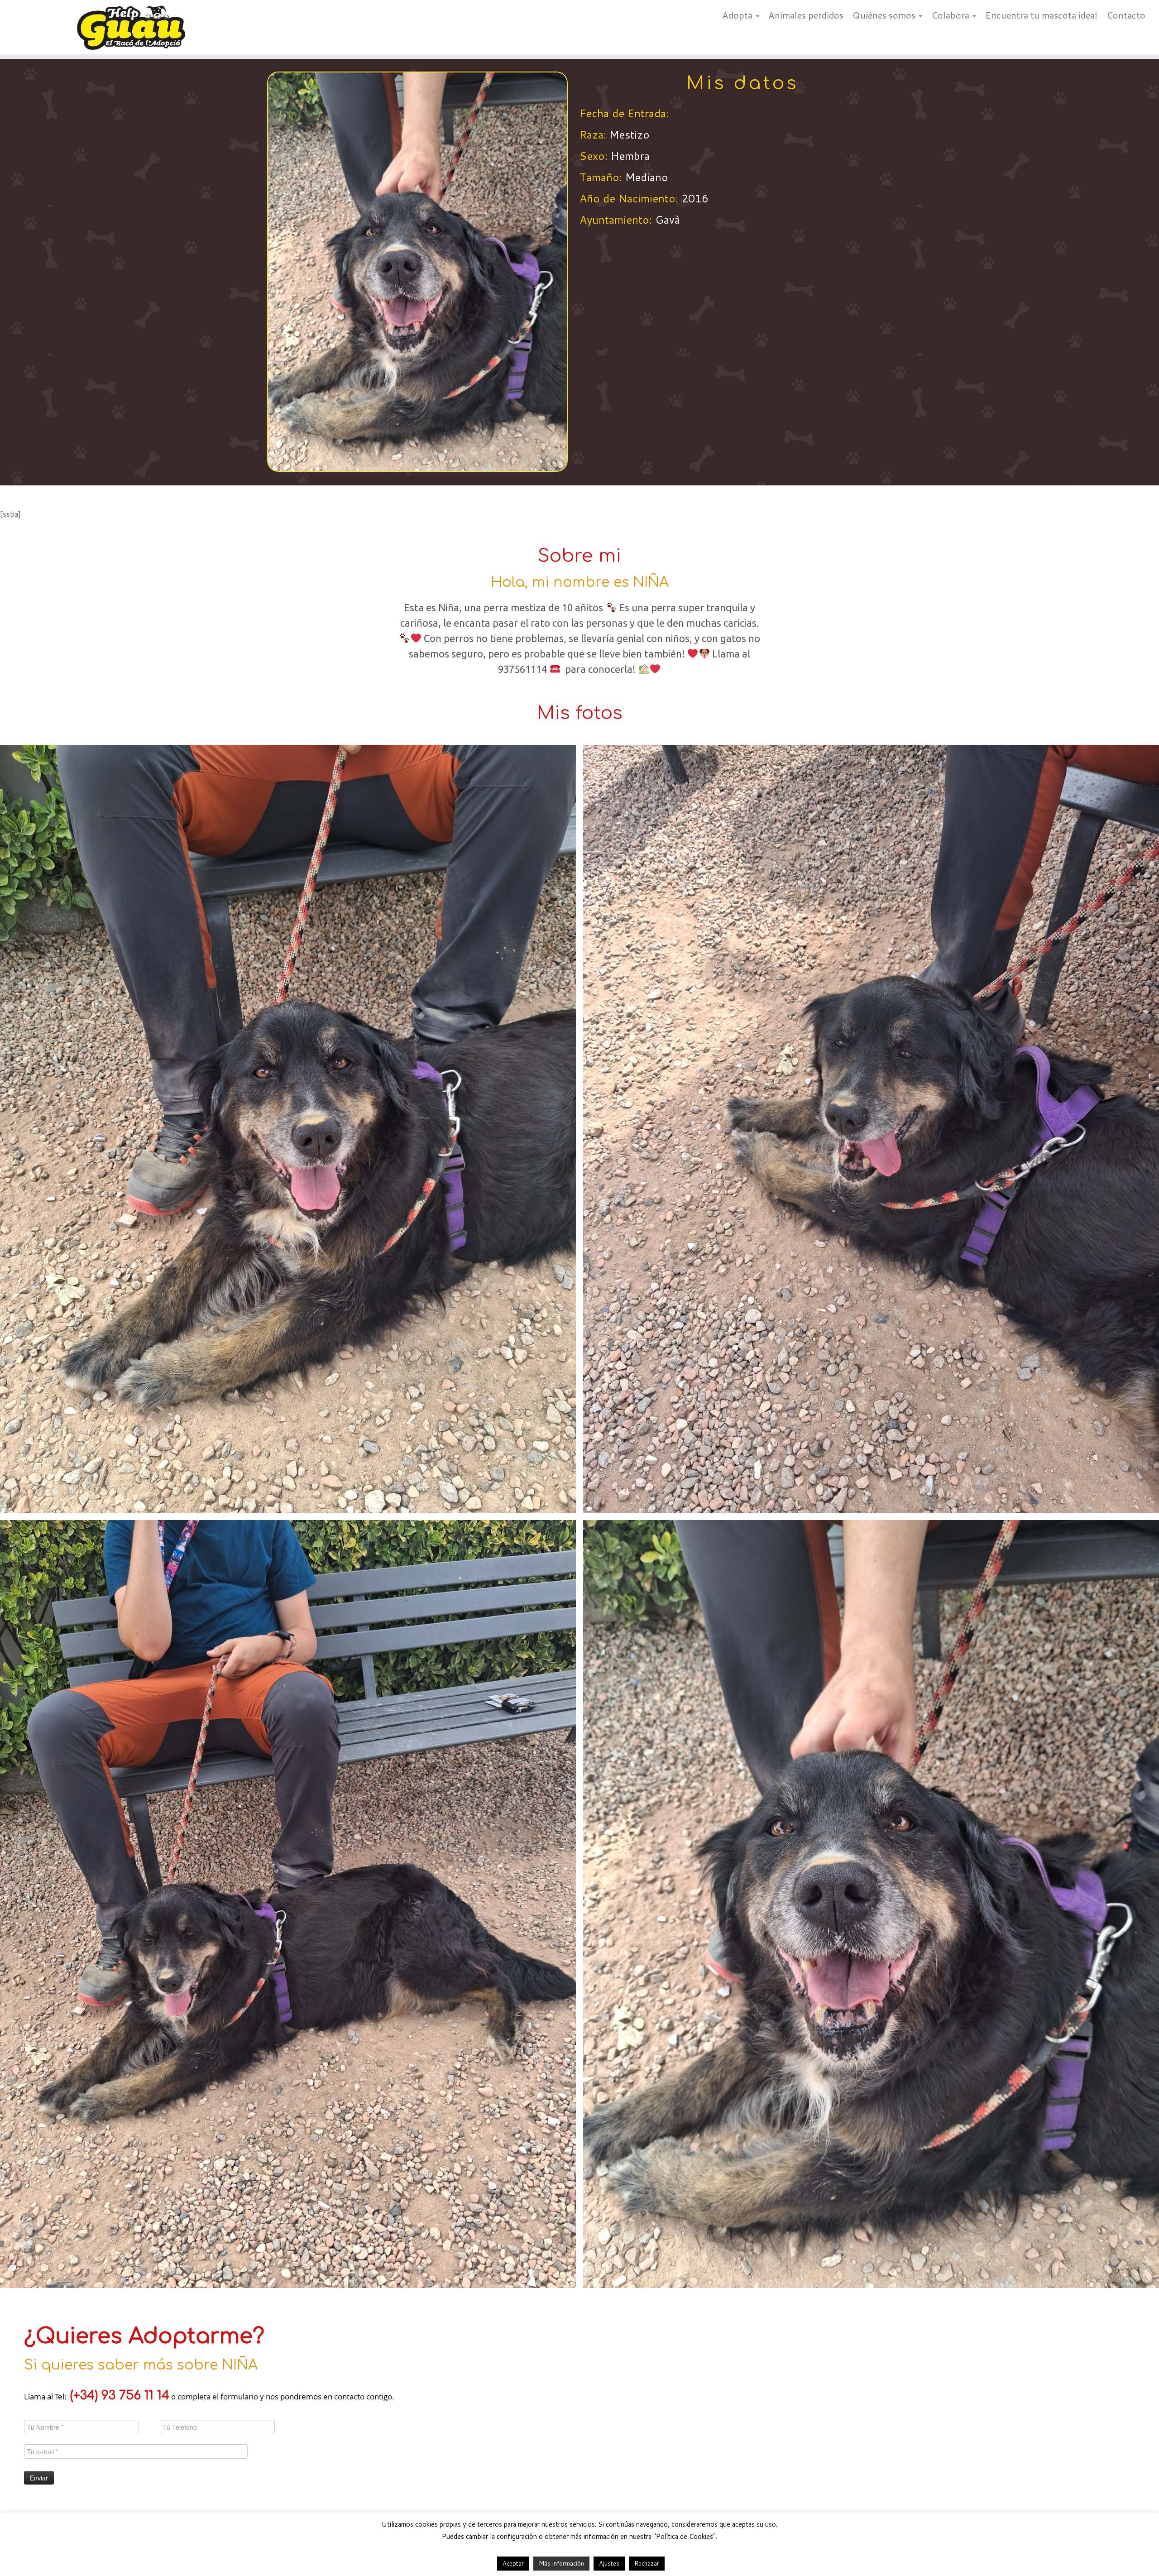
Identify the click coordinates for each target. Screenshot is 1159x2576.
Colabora (951, 15)
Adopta (738, 15)
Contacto (1126, 15)
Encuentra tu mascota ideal (1041, 15)
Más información (561, 2563)
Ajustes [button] (609, 2563)
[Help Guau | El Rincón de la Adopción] (134, 27)
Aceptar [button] (513, 2563)
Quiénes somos (885, 15)
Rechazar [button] (647, 2563)
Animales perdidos (806, 15)
